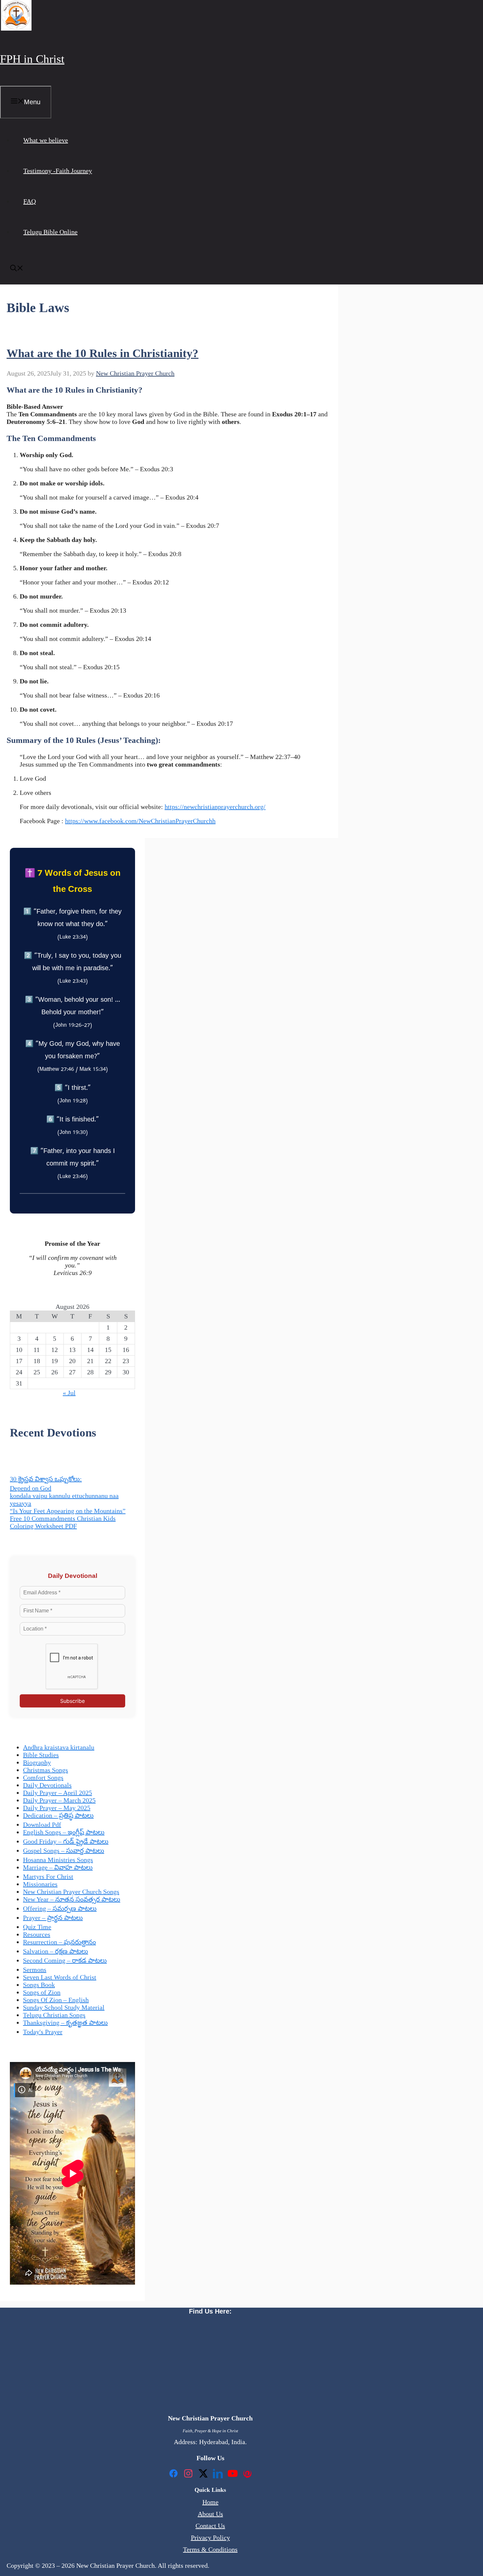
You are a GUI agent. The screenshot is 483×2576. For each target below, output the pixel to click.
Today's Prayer (43, 2032)
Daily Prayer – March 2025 (59, 1800)
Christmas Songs (46, 1770)
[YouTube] (233, 2474)
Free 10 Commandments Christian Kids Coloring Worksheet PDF (63, 1522)
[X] (203, 2474)
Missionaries (40, 1884)
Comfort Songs (43, 1778)
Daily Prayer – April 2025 (57, 1793)
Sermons (35, 1970)
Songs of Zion (42, 1992)
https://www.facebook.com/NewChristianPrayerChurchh (140, 821)
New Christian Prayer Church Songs (71, 1892)
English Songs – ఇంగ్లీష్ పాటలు (64, 1832)
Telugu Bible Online (50, 232)
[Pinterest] (247, 2474)
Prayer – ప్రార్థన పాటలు (53, 1918)
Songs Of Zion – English (56, 2000)
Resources (37, 1934)
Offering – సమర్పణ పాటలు (60, 1908)
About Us (210, 2514)
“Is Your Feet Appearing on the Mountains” (68, 1511)
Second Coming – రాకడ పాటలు (65, 1960)
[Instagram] (188, 2474)
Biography (37, 1762)
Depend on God (31, 1488)
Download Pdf (42, 1825)
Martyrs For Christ (48, 1877)
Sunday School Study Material (64, 2007)
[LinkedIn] (218, 2474)
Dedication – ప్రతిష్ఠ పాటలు (58, 1815)
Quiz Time (37, 1927)
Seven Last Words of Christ (60, 1977)
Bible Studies (41, 1755)
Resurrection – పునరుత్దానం (59, 1942)
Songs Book (39, 1985)
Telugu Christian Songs (54, 2015)
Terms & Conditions (210, 2549)
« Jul (69, 1393)
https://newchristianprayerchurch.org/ (215, 807)
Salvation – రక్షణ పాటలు (56, 1951)
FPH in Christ (32, 59)
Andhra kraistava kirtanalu (59, 1747)
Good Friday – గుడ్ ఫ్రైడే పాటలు (66, 1841)
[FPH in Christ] (16, 28)
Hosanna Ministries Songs (58, 1860)
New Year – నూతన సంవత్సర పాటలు (72, 1899)
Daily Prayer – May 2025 (57, 1808)
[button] (17, 269)
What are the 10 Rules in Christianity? (103, 353)
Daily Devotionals (47, 1785)
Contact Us (210, 2526)
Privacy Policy (210, 2538)
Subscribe (72, 1701)
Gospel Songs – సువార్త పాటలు (64, 1851)
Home (210, 2502)
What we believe (46, 140)
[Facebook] (173, 2474)
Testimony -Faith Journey (58, 171)
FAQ (30, 201)
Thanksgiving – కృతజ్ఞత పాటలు (65, 2023)
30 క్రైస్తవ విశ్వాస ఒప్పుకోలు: (46, 1479)
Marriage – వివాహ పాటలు (58, 1867)
